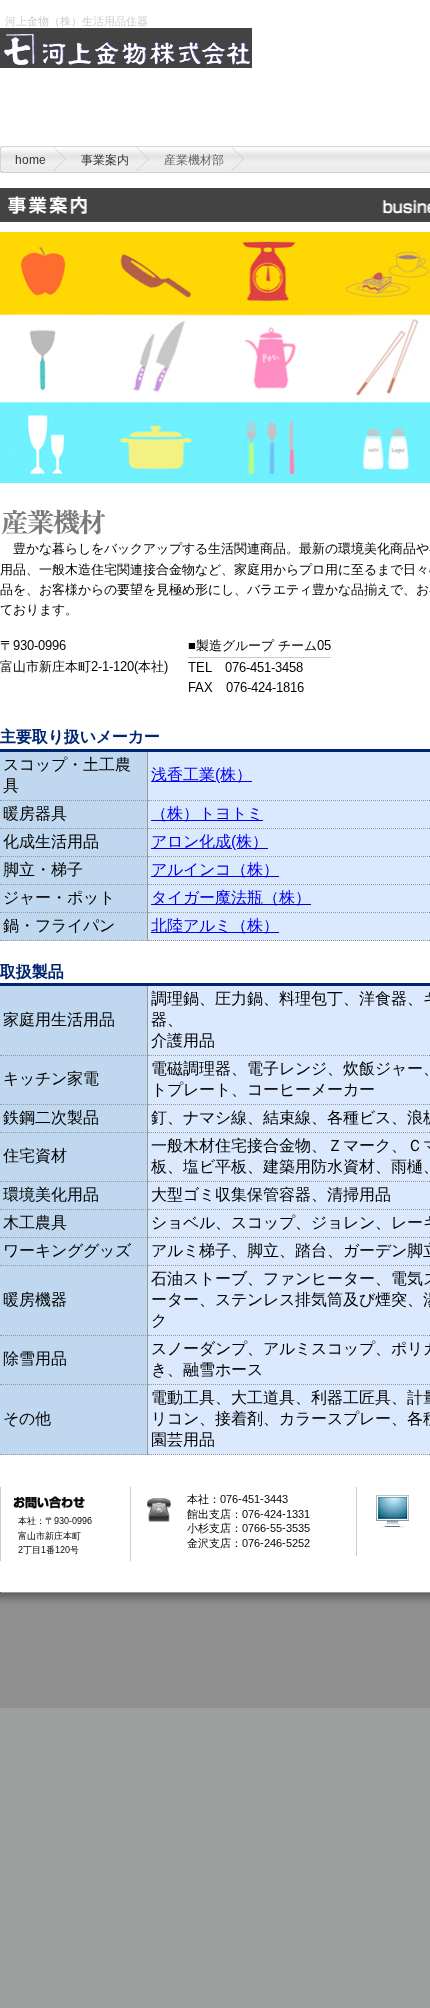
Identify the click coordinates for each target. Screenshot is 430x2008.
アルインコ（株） (215, 869)
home (72, 117)
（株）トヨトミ (207, 813)
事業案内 (105, 160)
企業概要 (224, 117)
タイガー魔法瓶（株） (231, 897)
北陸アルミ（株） (215, 925)
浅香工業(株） (201, 774)
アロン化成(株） (209, 841)
